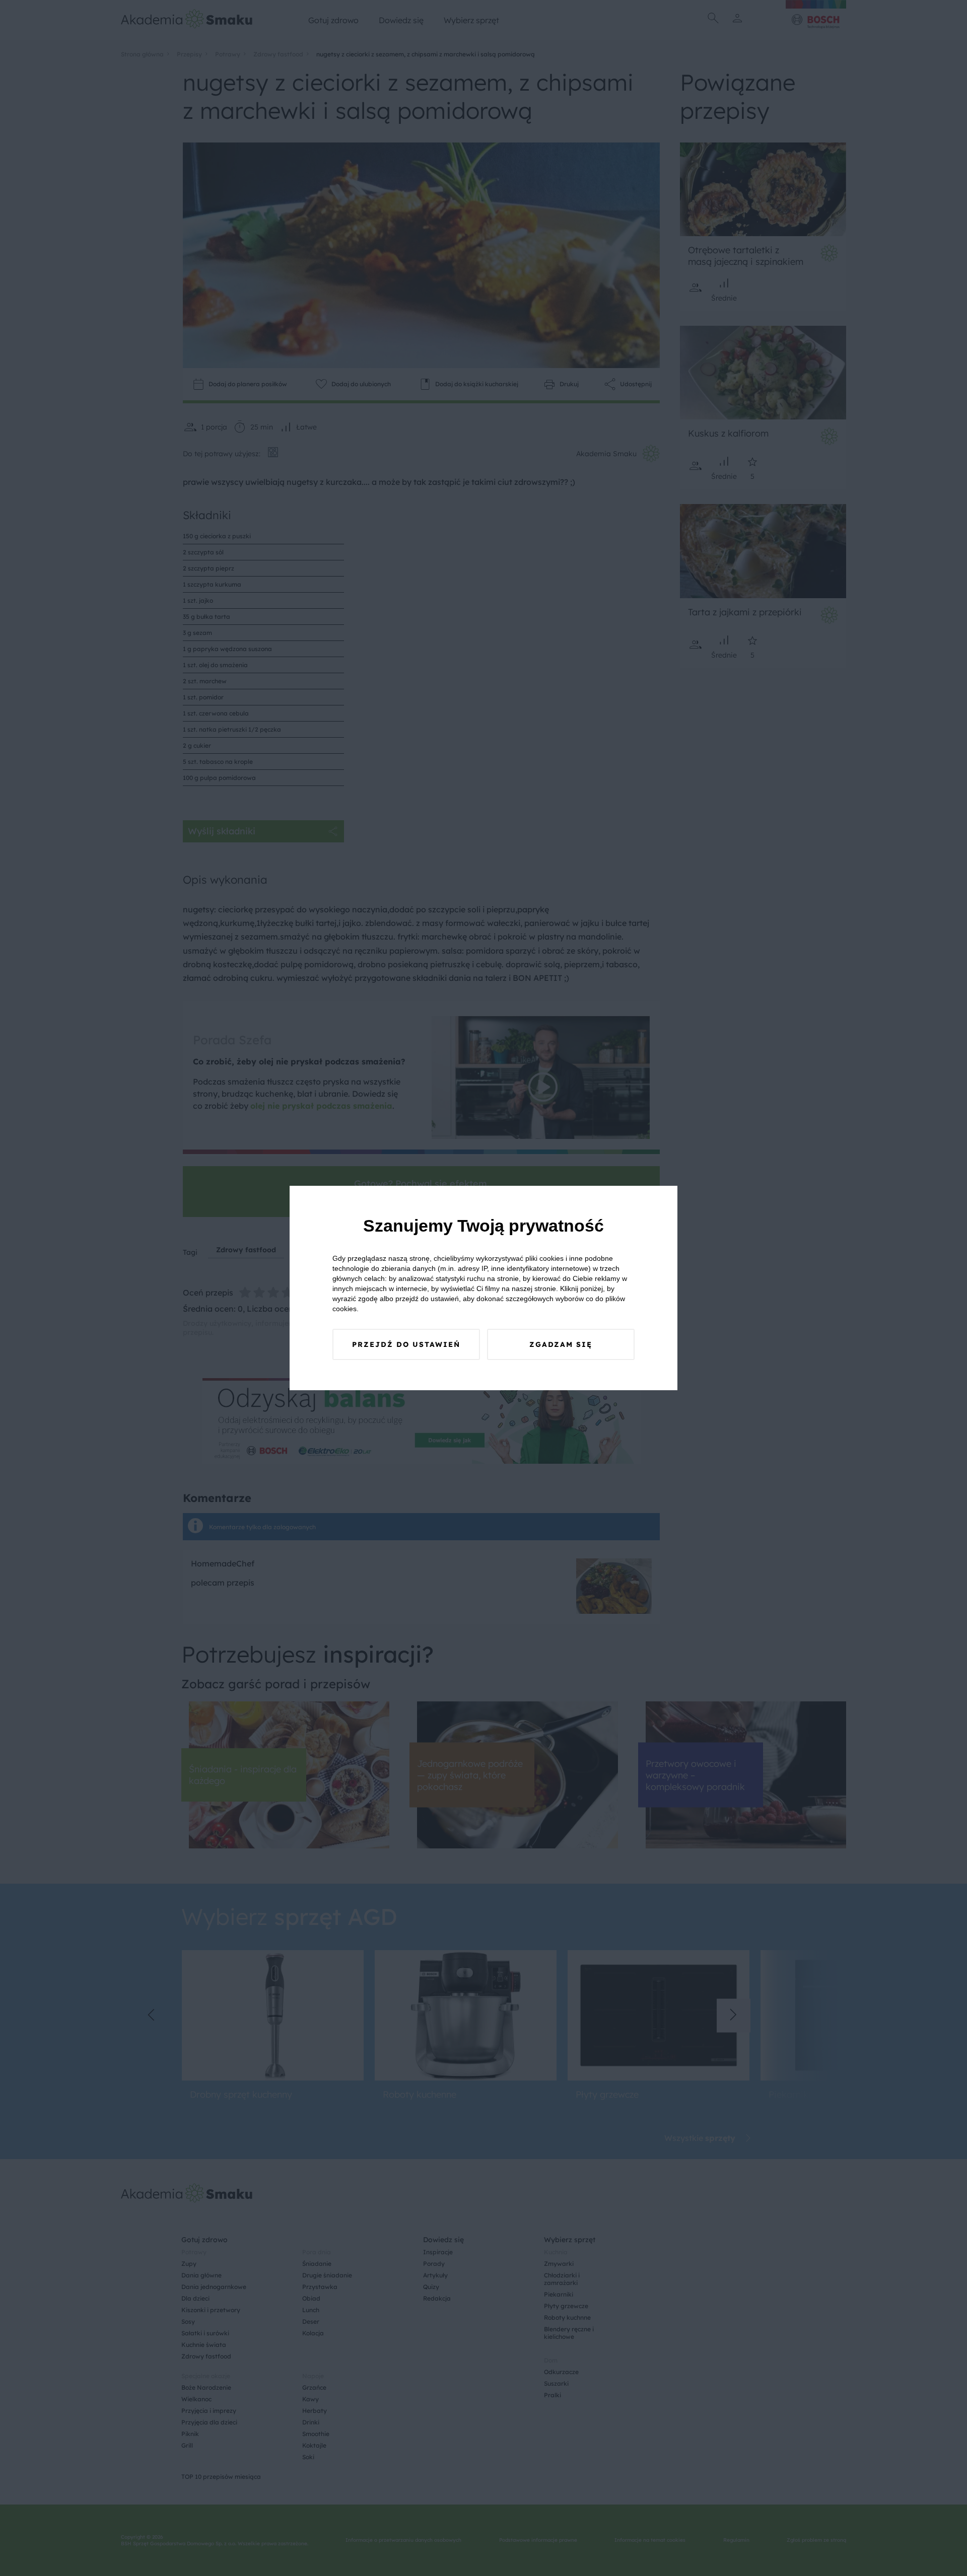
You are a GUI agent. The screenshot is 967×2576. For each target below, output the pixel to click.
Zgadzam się (561, 1344)
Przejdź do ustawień (406, 1344)
